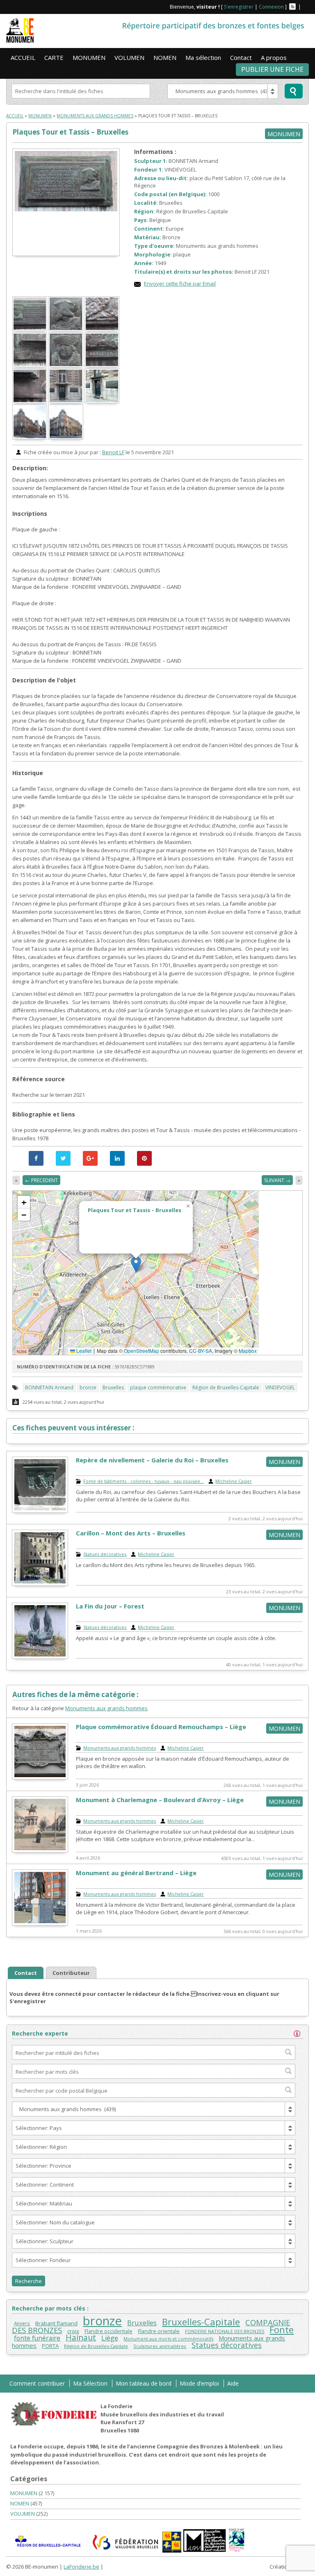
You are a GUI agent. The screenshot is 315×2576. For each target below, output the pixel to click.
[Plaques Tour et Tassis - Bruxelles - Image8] (66, 401)
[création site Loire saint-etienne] (157, 2568)
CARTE (54, 57)
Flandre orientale (159, 2331)
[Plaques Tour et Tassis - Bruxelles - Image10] (30, 437)
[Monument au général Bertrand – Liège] (40, 1924)
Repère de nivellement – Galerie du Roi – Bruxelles (152, 1460)
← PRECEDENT (41, 1180)
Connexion (271, 7)
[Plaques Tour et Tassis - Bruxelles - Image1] (30, 329)
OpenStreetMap (142, 1351)
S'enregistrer (239, 7)
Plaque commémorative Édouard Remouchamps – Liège (161, 1727)
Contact (241, 57)
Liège (110, 2338)
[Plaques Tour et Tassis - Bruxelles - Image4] (30, 365)
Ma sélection (203, 57)
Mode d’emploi (199, 2383)
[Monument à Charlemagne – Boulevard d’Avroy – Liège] (40, 1851)
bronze (88, 1388)
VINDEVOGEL (280, 1388)
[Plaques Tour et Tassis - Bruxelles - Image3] (103, 329)
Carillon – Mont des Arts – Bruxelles (131, 1533)
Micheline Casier (234, 1481)
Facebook (306, 7)
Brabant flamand (56, 2323)
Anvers (22, 2323)
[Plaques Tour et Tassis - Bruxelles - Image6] (103, 365)
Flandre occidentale (108, 2331)
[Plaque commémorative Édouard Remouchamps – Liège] (40, 1778)
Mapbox (248, 1351)
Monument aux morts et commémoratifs (168, 2339)
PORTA (50, 2346)
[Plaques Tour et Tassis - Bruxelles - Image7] (30, 401)
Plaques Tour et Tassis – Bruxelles (70, 132)
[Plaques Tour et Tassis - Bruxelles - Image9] (103, 401)
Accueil (15, 116)
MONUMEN (89, 57)
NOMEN (165, 57)
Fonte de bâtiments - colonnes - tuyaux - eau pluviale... (144, 1481)
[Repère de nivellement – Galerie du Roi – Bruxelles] (40, 1511)
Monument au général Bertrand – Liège (136, 1873)
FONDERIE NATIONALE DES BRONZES (225, 2331)
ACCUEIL (23, 57)
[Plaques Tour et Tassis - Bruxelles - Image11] (66, 437)
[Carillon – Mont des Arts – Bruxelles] (40, 1584)
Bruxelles (113, 1388)
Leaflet (83, 1351)
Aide (233, 2383)
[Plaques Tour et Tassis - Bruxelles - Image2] (66, 329)
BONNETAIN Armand (49, 1388)
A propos (274, 57)
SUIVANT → (277, 1180)
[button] (136, 1264)
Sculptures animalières (160, 2346)
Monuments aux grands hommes (95, 116)
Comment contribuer (37, 2383)
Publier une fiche (272, 69)
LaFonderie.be (81, 2567)
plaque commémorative (158, 1388)
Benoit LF (113, 452)
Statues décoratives (105, 1554)
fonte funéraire (37, 2338)
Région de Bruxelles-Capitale (226, 1388)
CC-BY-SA (201, 1351)
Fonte (282, 2329)
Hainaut (81, 2337)
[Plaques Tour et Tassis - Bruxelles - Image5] (66, 365)
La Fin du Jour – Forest (110, 1606)
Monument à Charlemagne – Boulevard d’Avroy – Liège (160, 1800)
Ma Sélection (90, 2383)
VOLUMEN (129, 57)
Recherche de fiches (294, 91)
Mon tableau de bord (144, 2383)
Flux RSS (292, 7)
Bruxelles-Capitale (201, 2322)
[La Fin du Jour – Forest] (40, 1657)
